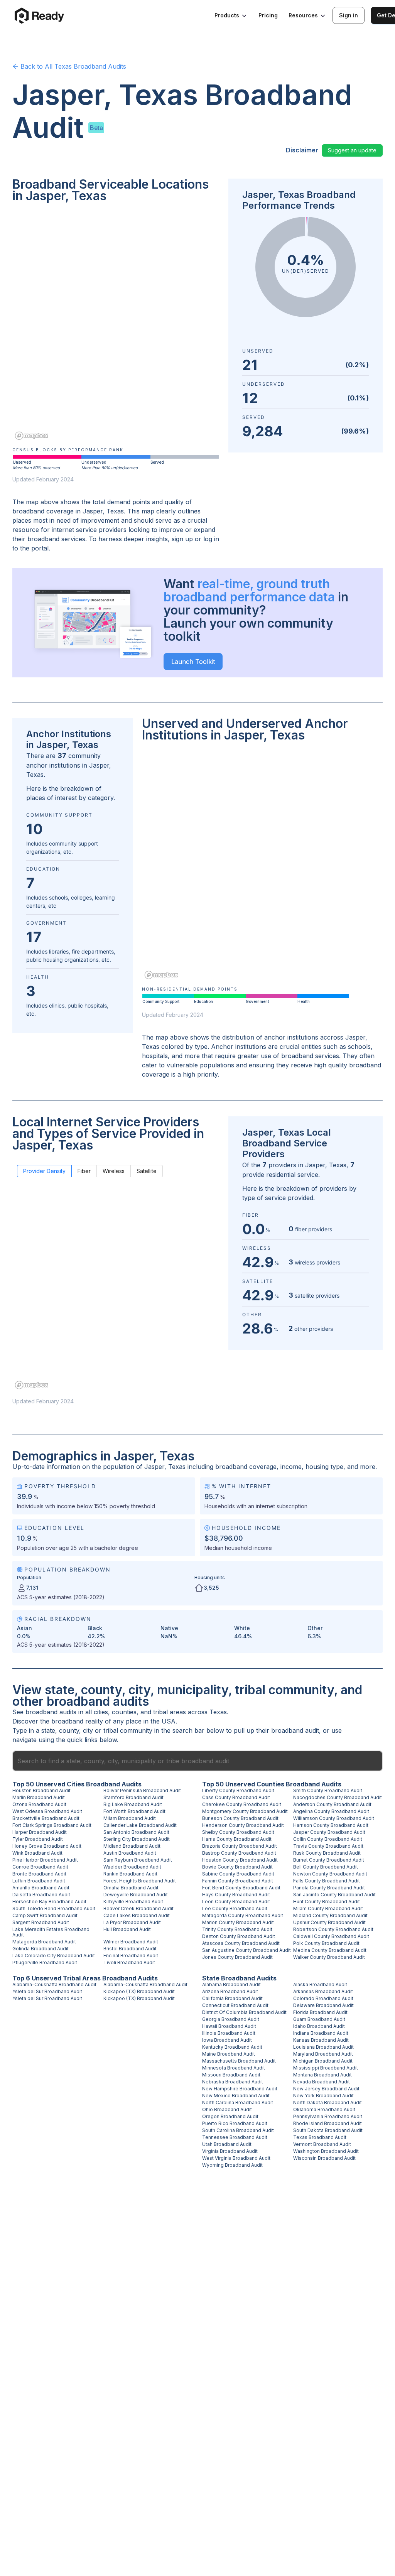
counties (124, 1712)
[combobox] (197, 1761)
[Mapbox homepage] (32, 436)
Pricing (268, 15)
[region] (116, 327)
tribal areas (170, 1712)
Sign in (349, 15)
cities (101, 1712)
